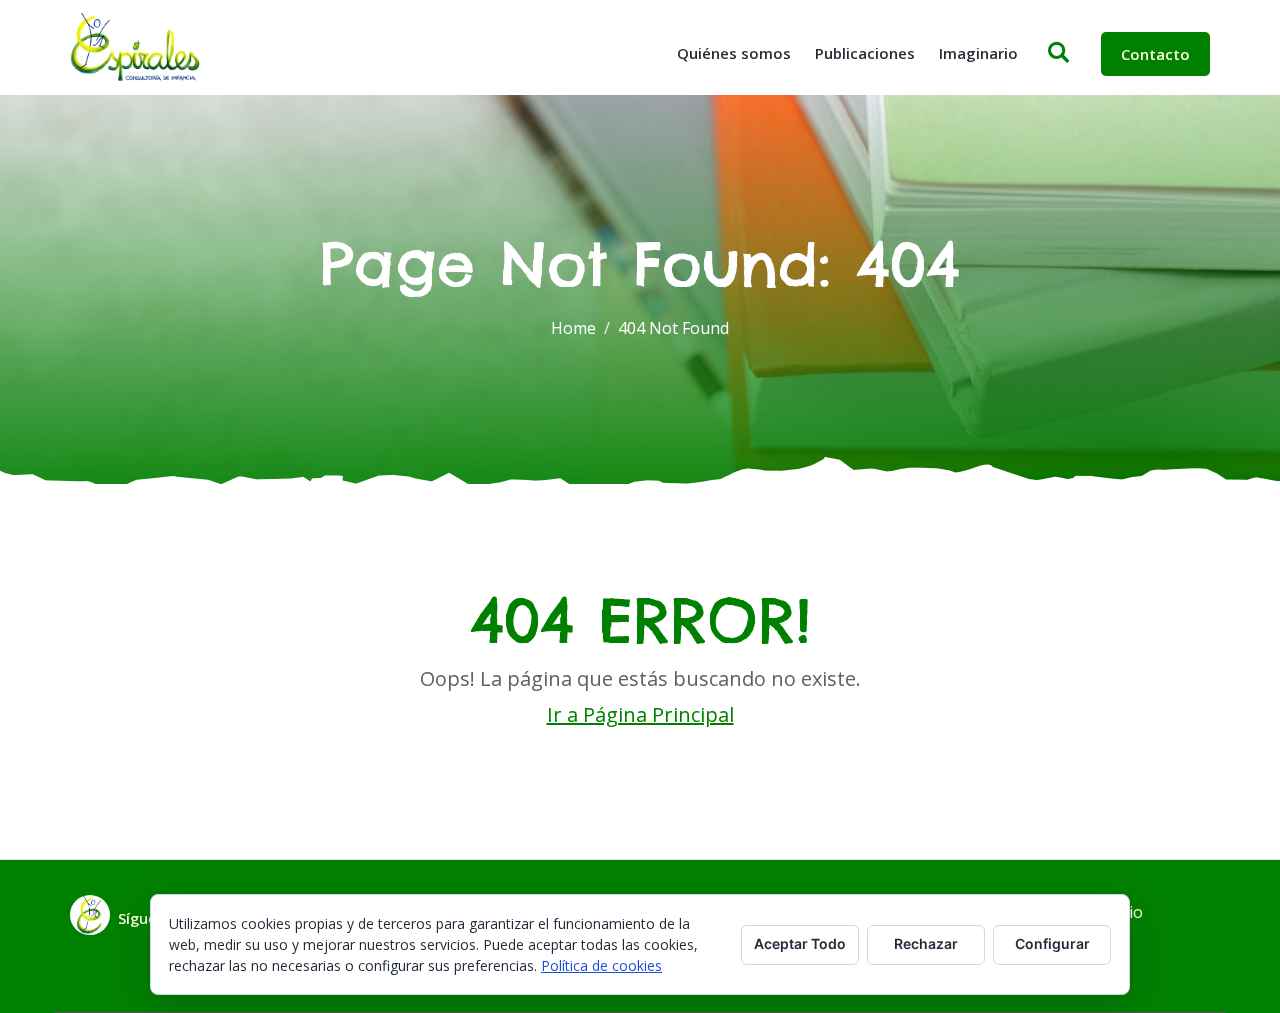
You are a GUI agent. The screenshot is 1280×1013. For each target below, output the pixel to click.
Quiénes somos (734, 53)
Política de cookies (601, 965)
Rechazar (926, 943)
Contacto (1155, 54)
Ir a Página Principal (640, 714)
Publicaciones (865, 53)
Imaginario (978, 53)
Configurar (1052, 943)
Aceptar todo (800, 943)
